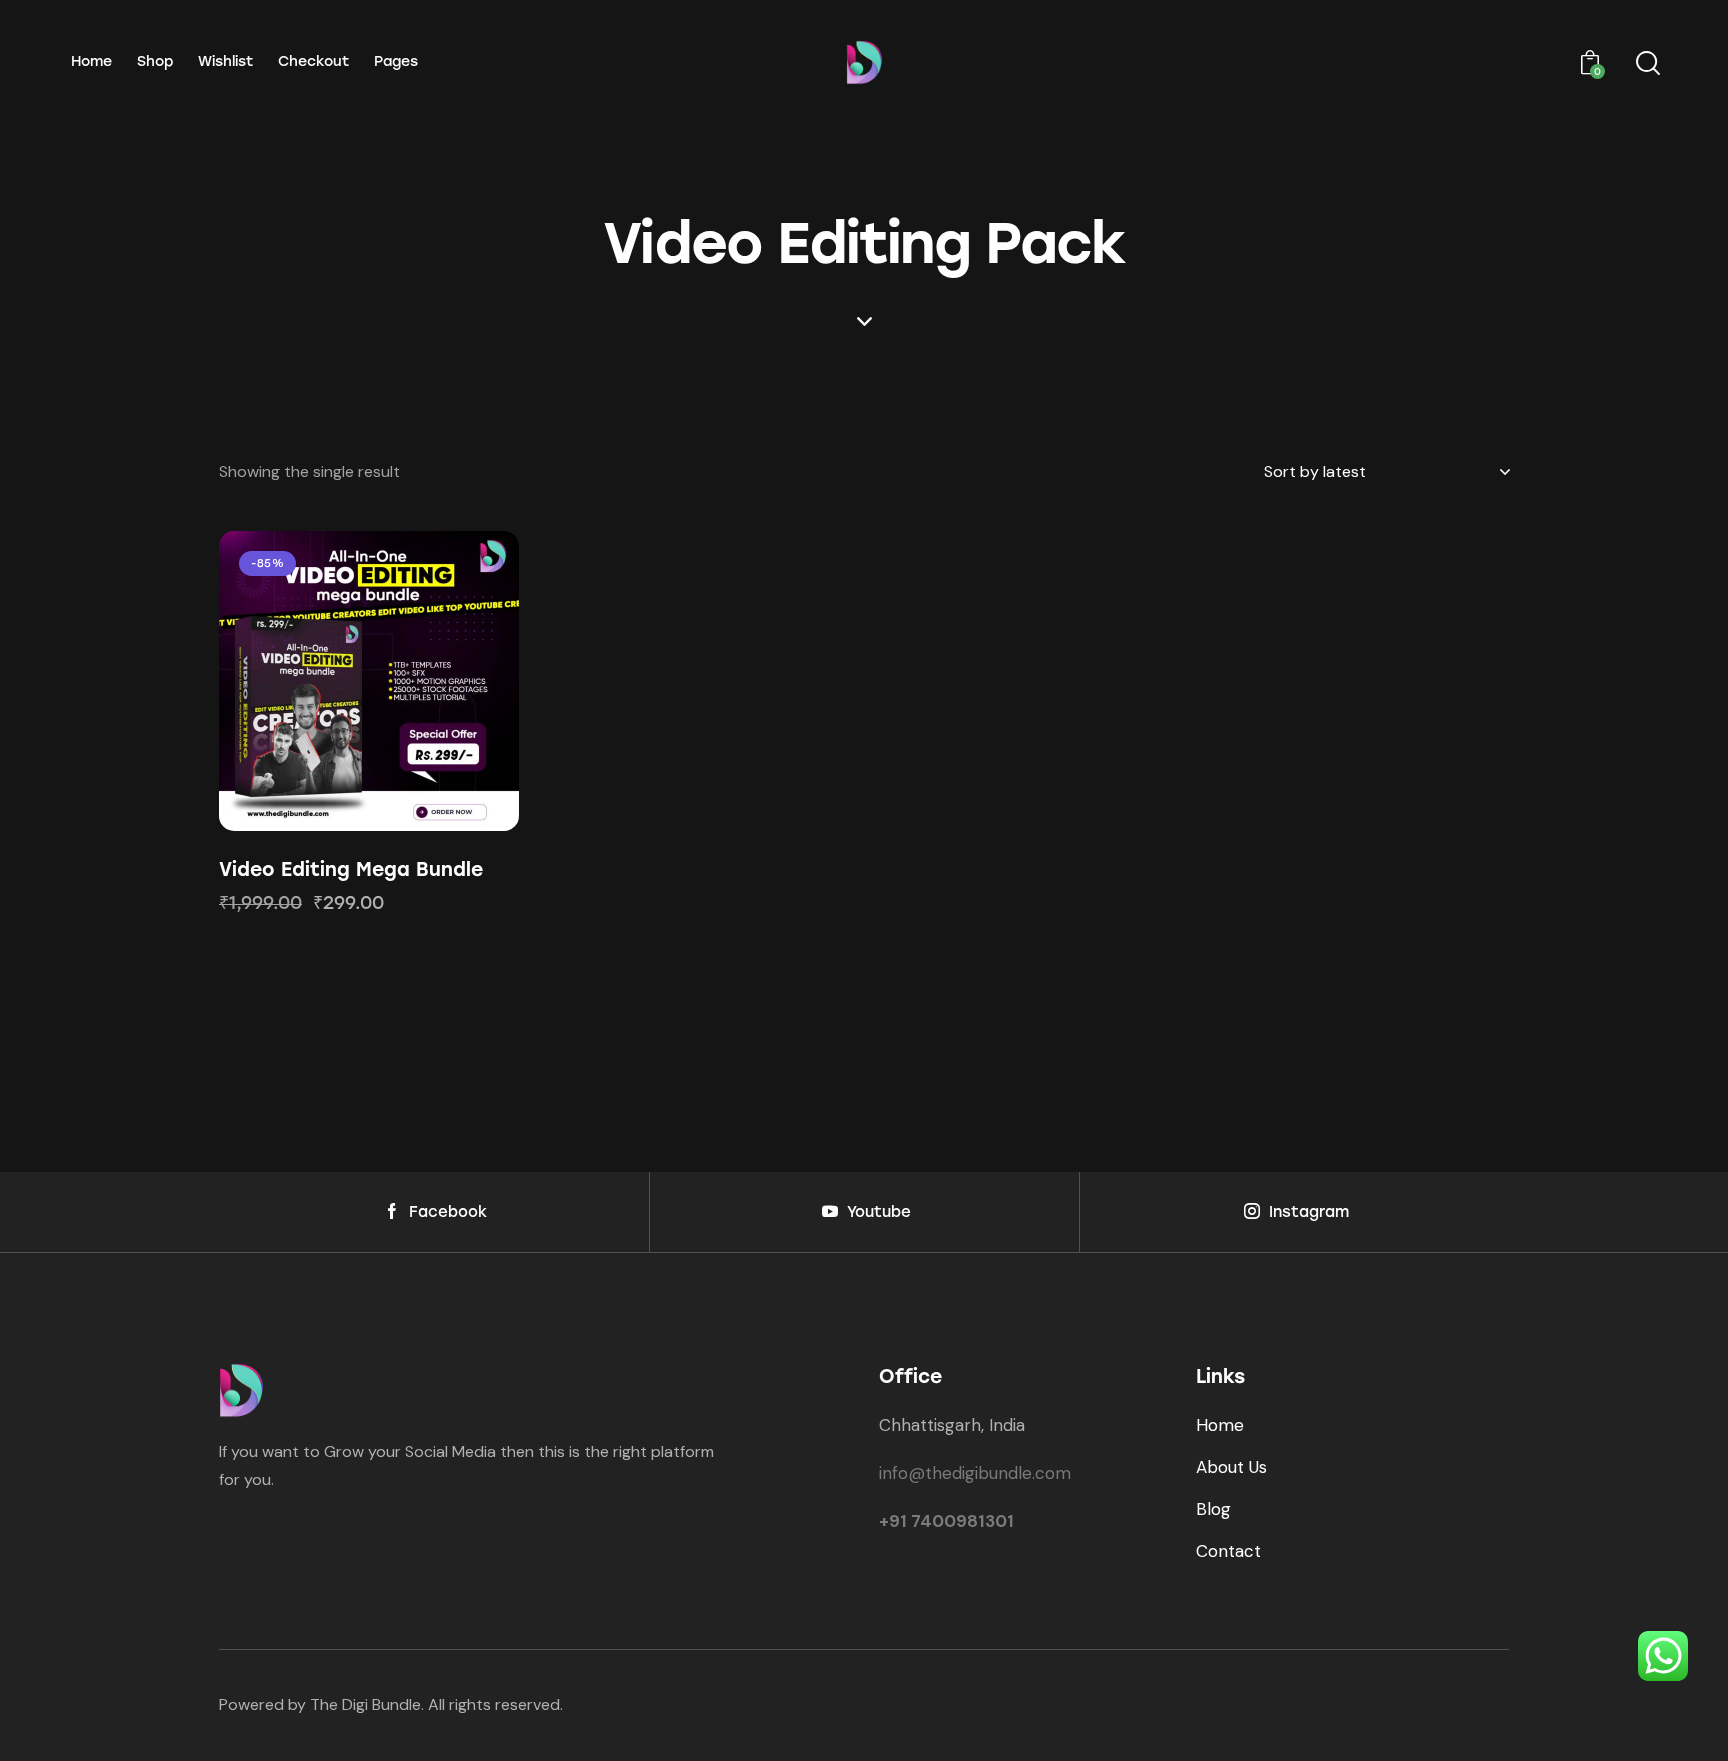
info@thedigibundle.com (975, 1473)
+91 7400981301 (946, 1521)
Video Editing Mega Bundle (351, 869)
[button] (314, 680)
